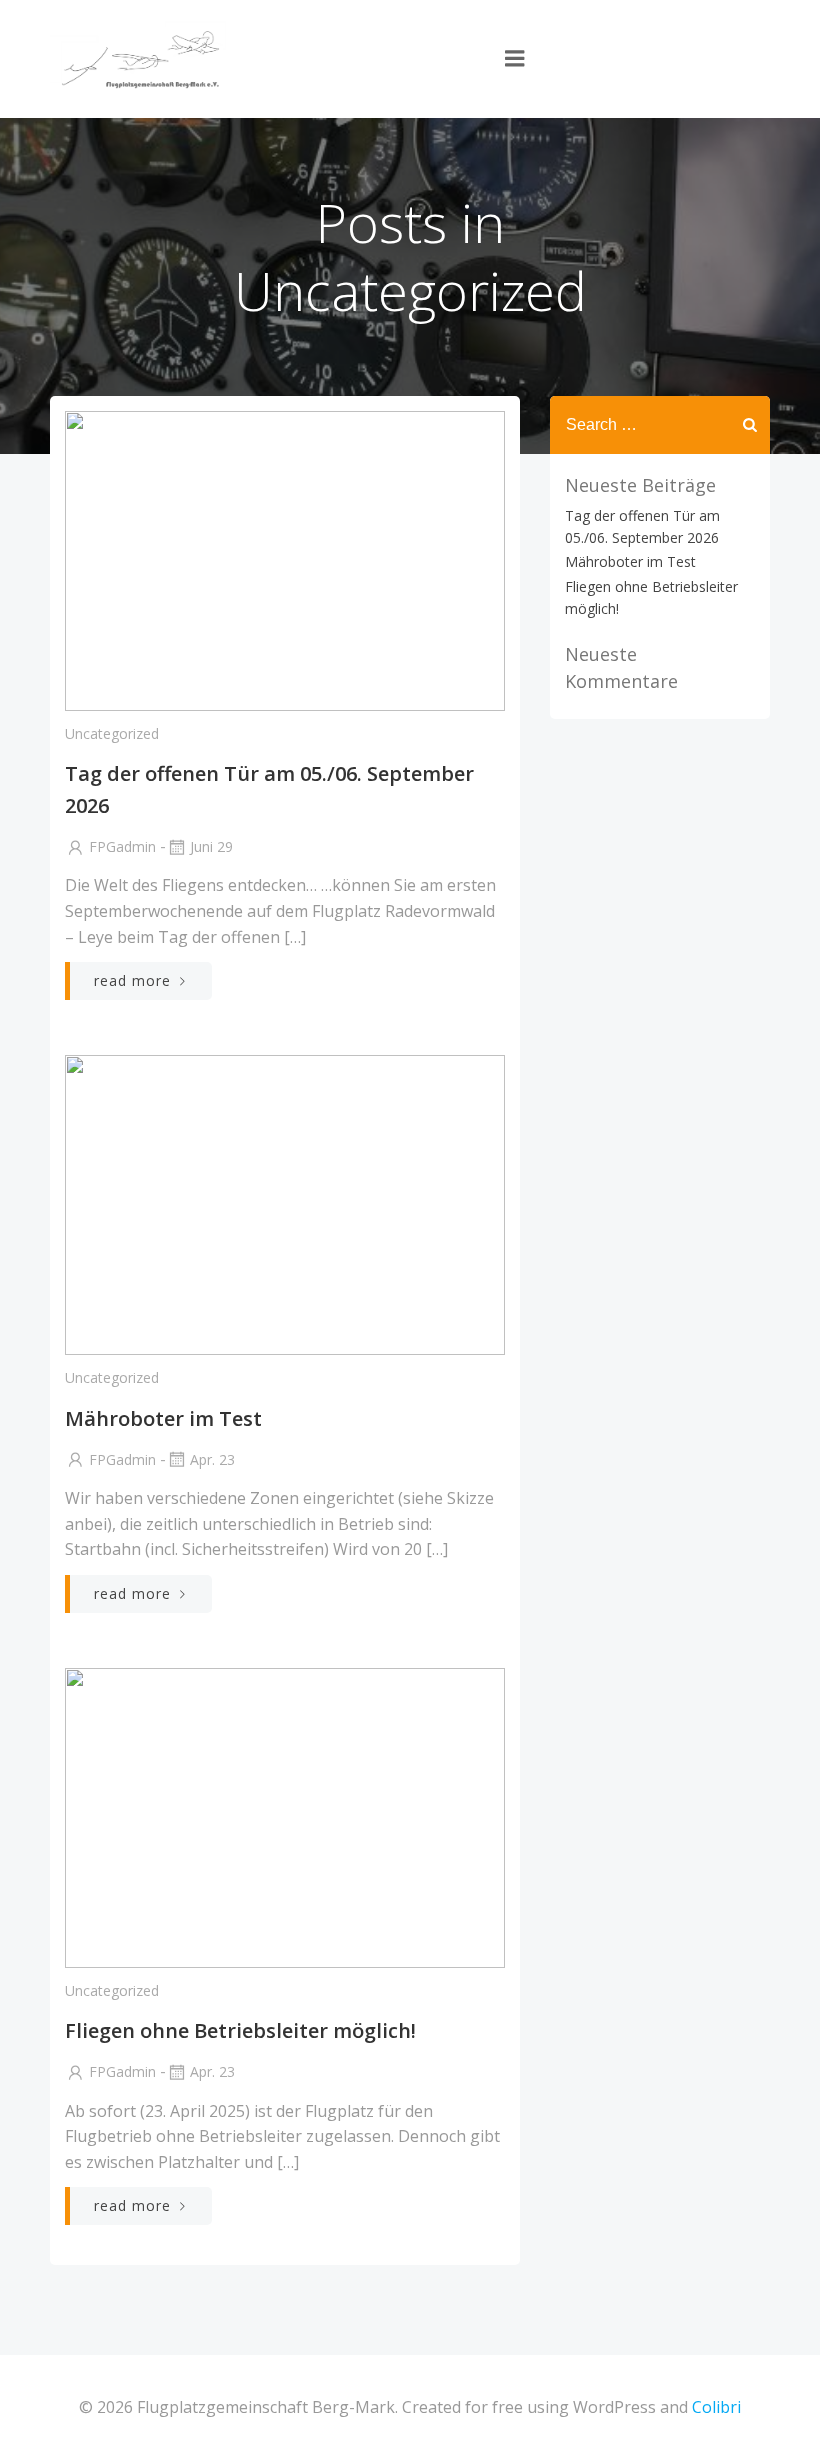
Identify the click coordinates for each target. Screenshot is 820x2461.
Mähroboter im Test (630, 561)
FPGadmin (122, 846)
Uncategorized (112, 733)
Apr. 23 (212, 1459)
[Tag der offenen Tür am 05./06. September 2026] (285, 559)
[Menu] (515, 59)
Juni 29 (211, 846)
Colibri (716, 2407)
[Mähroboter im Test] (285, 1204)
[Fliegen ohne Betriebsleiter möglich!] (285, 1816)
